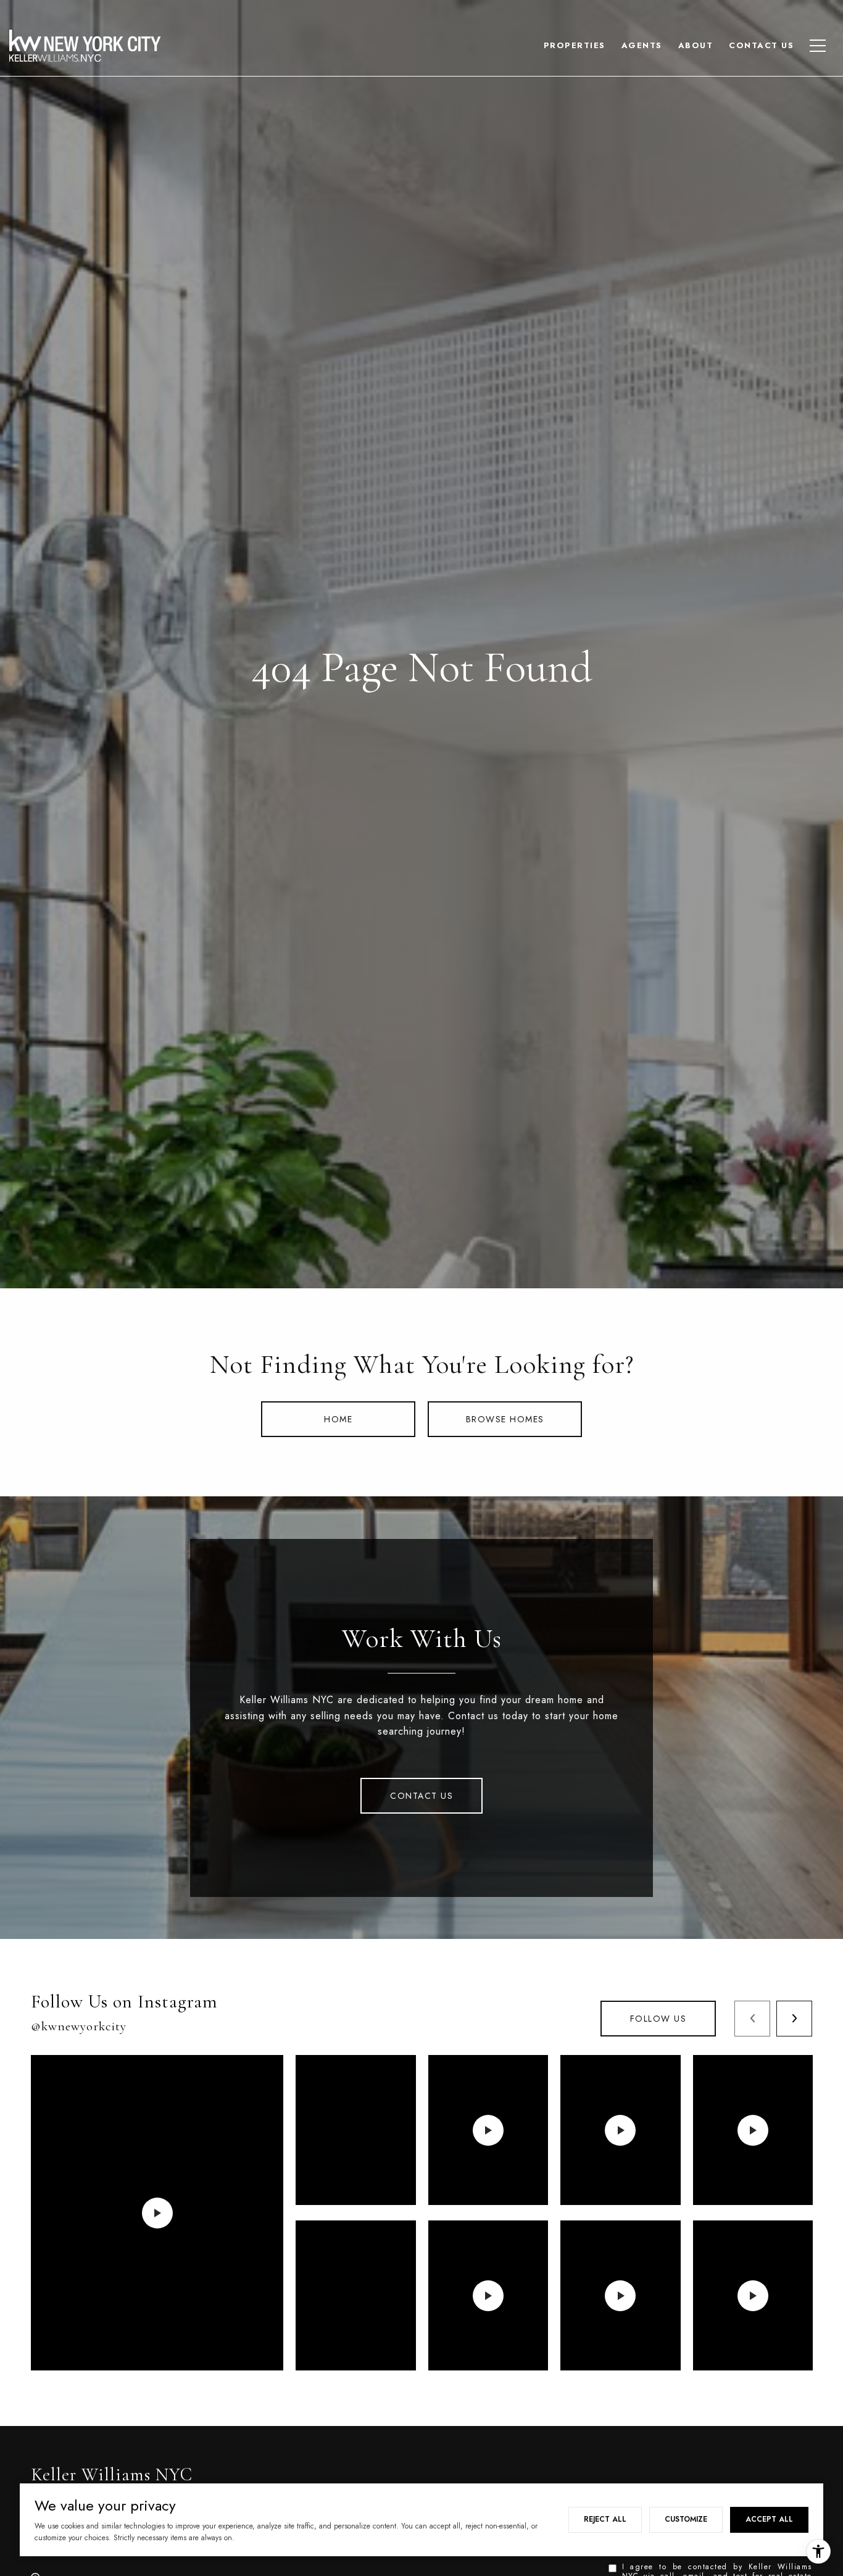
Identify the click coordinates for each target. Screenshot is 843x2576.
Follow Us (658, 2019)
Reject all (605, 2519)
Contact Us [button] (421, 1796)
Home (338, 1419)
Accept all (769, 2519)
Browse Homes (505, 1419)
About (696, 45)
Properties (575, 45)
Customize (686, 2519)
